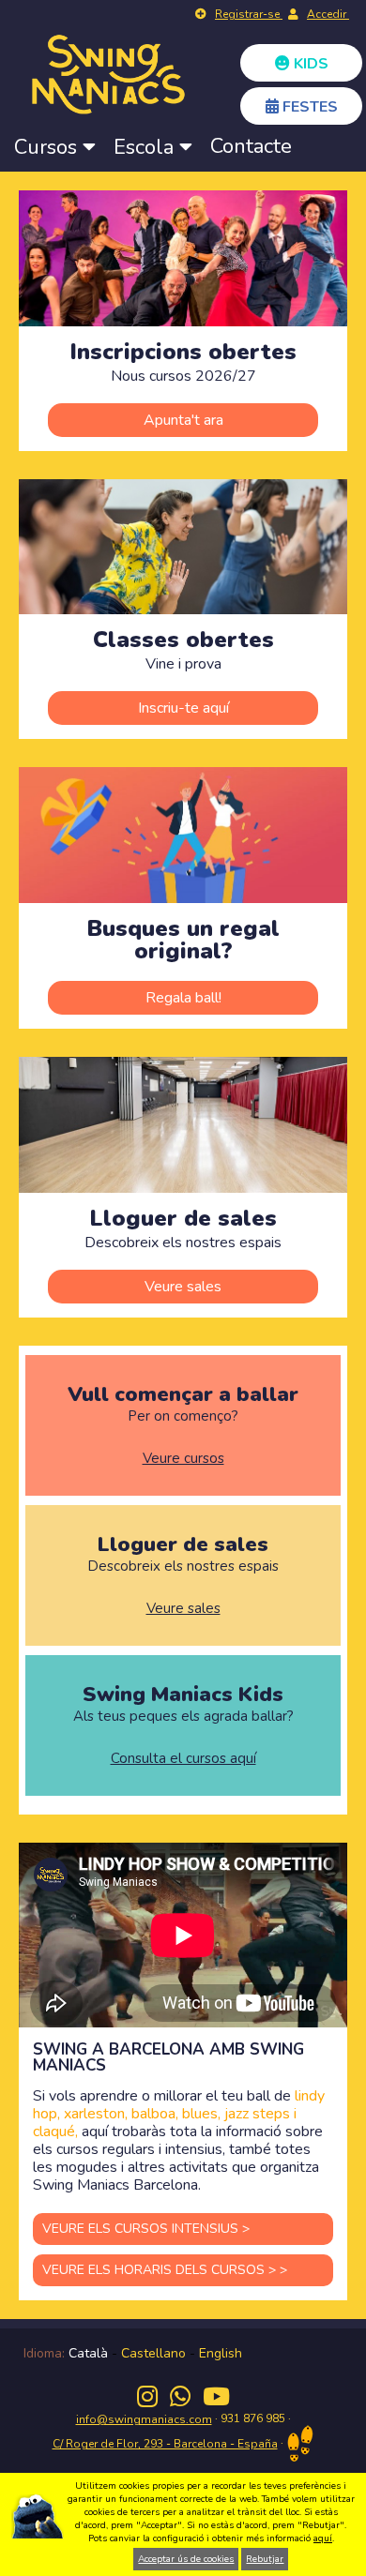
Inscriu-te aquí (183, 708)
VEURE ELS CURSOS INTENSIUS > (146, 2229)
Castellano (153, 2353)
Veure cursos (183, 1459)
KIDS (309, 64)
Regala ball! (183, 998)
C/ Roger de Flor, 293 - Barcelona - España (165, 2444)
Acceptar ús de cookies (186, 2559)
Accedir (328, 14)
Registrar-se (249, 14)
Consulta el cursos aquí (183, 1759)
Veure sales (183, 1287)
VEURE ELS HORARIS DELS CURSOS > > (165, 2270)
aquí (323, 2538)
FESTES (308, 107)
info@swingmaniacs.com (144, 2419)
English (221, 2353)
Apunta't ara (183, 420)
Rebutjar (265, 2559)
